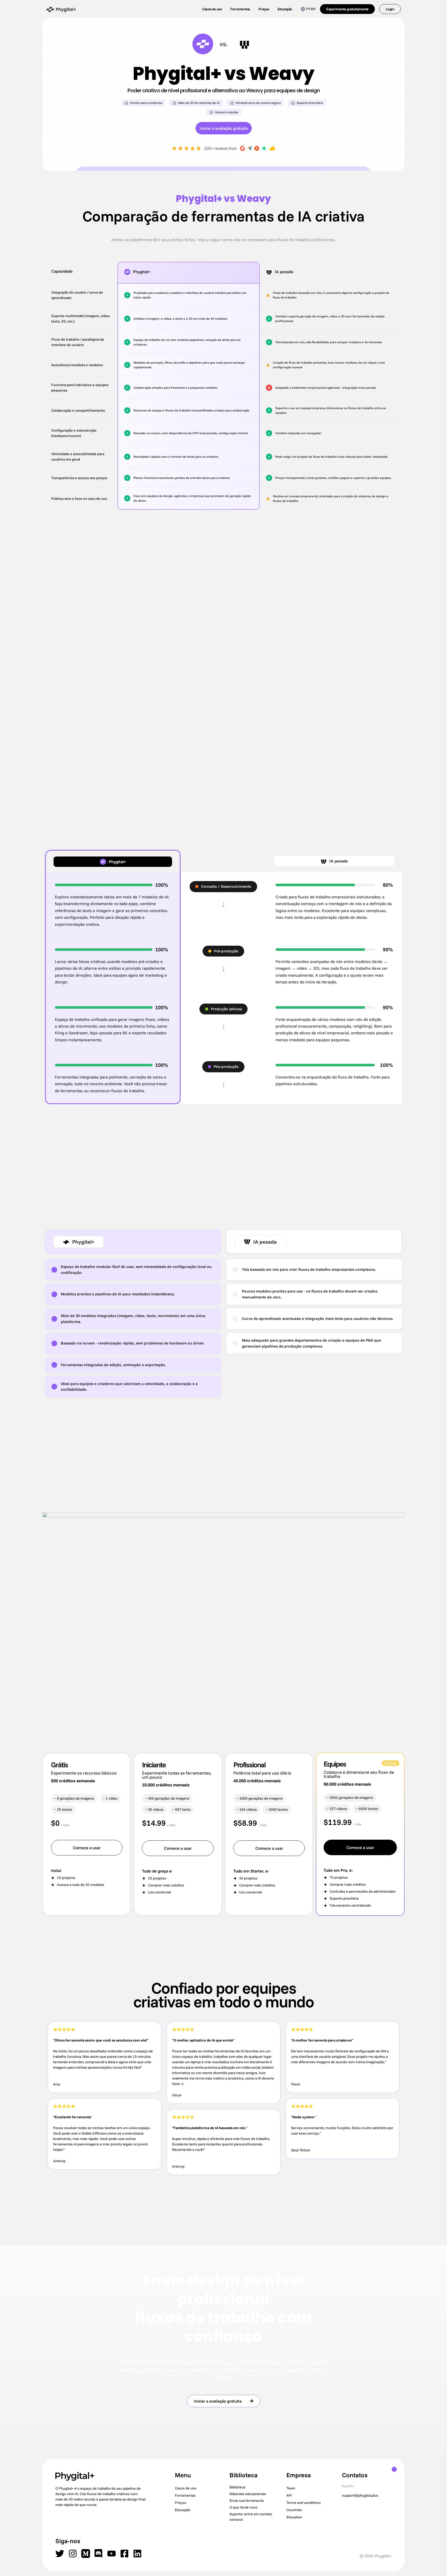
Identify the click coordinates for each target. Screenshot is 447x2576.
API (289, 2495)
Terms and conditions (304, 2503)
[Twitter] (60, 2554)
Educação (285, 9)
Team (291, 2488)
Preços (264, 9)
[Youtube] (111, 2554)
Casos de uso (212, 9)
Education (294, 2517)
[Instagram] (73, 2554)
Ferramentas (240, 9)
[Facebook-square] (124, 2554)
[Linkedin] (137, 2554)
